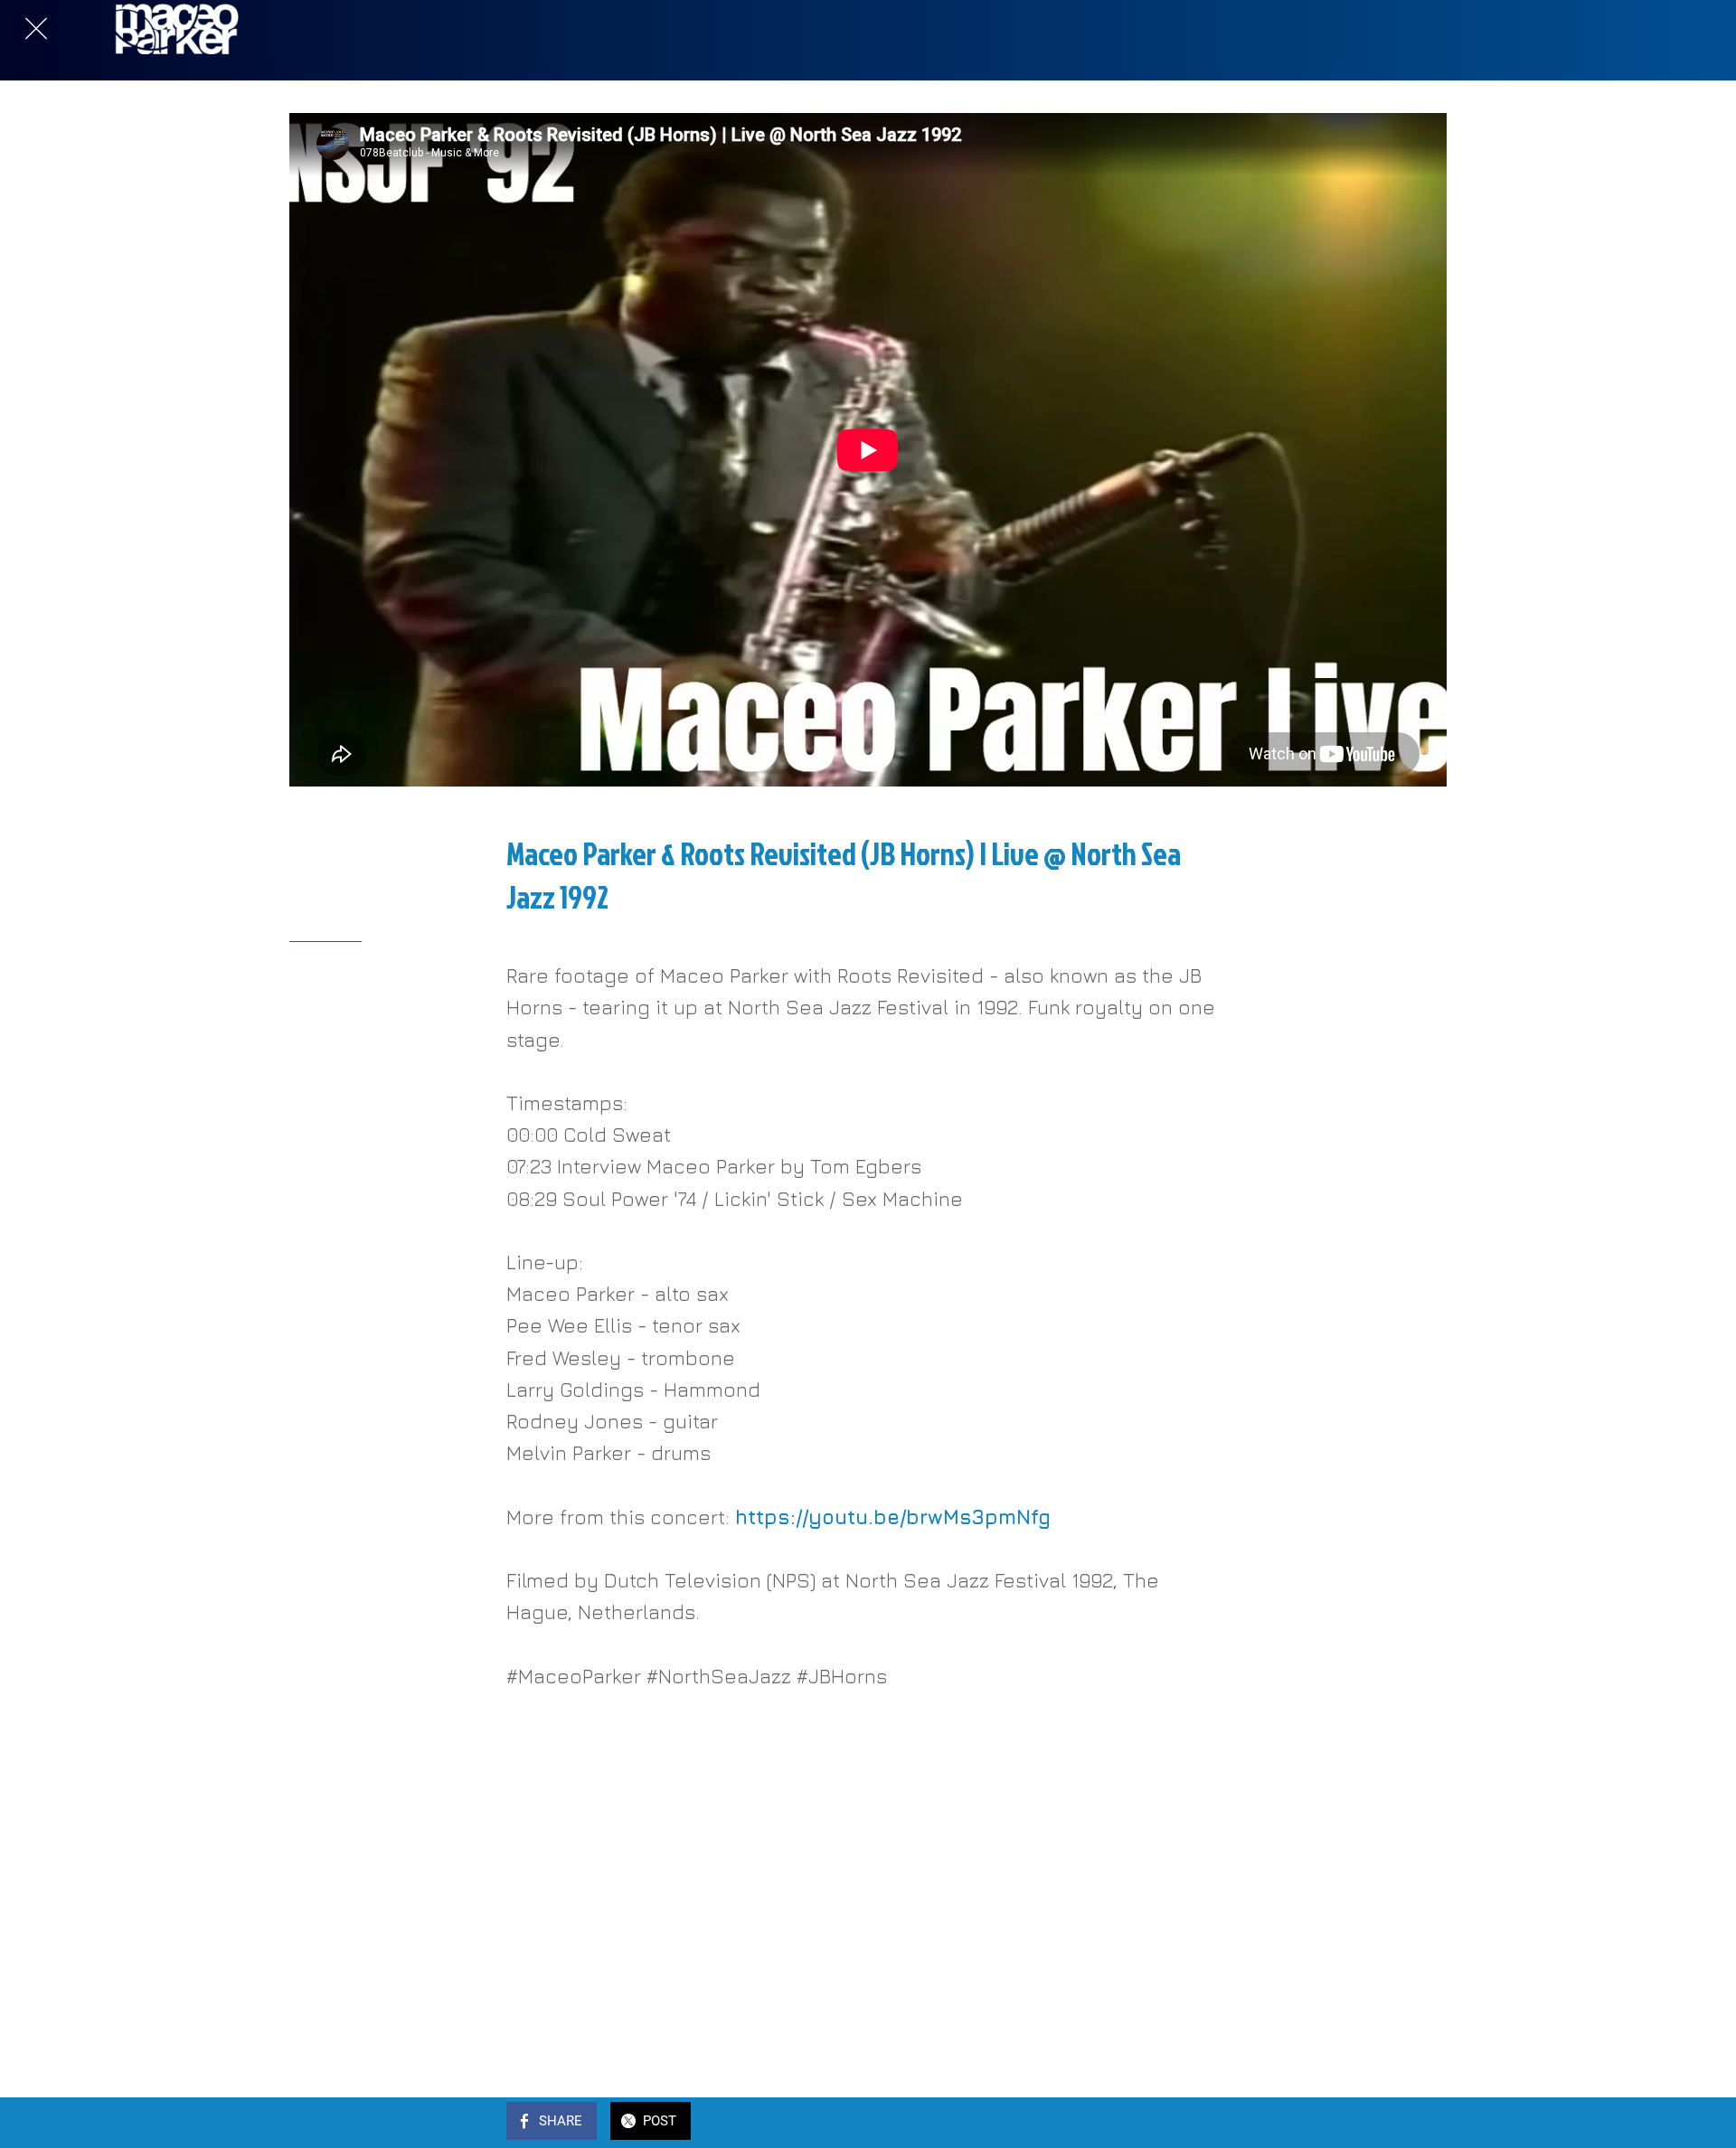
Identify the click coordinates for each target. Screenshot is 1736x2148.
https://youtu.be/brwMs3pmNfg (893, 1517)
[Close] (36, 29)
